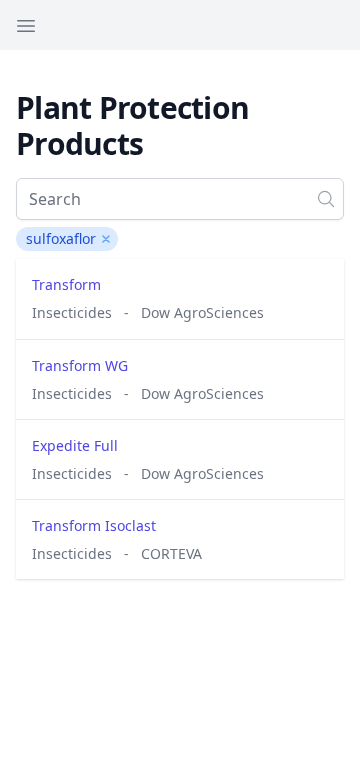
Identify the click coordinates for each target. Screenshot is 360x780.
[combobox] (180, 199)
